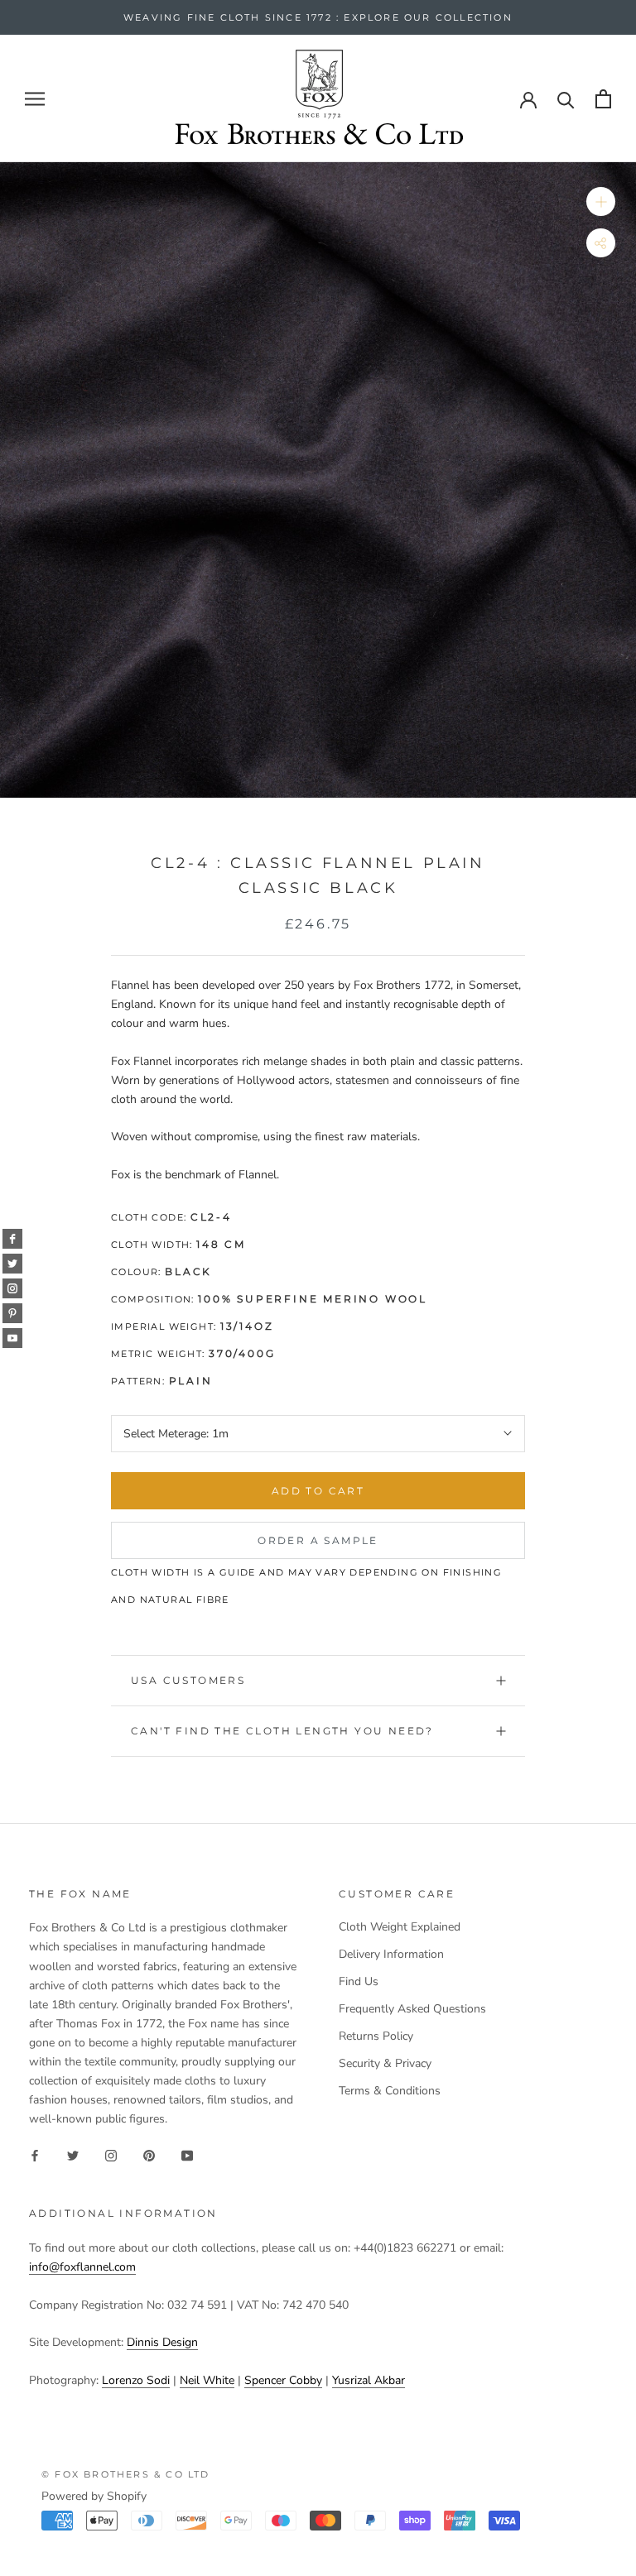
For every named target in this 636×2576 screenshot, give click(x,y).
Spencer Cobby (283, 2380)
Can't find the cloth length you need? (282, 1731)
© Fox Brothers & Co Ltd (126, 2474)
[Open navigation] (35, 99)
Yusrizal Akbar (369, 2380)
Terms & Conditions (390, 2091)
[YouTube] (187, 2154)
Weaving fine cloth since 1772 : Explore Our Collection (318, 17)
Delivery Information (391, 1954)
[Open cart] (603, 99)
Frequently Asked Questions (412, 2009)
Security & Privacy (385, 2063)
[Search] (566, 99)
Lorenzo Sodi (136, 2380)
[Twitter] (73, 2154)
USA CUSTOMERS (188, 1680)
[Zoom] (601, 201)
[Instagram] (111, 2154)
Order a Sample (318, 1540)
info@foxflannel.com (82, 2267)
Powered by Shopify (94, 2496)
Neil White (207, 2380)
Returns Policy (376, 2036)
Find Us (359, 1981)
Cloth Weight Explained (400, 1927)
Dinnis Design (162, 2342)
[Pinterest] (149, 2154)
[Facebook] (35, 2154)
